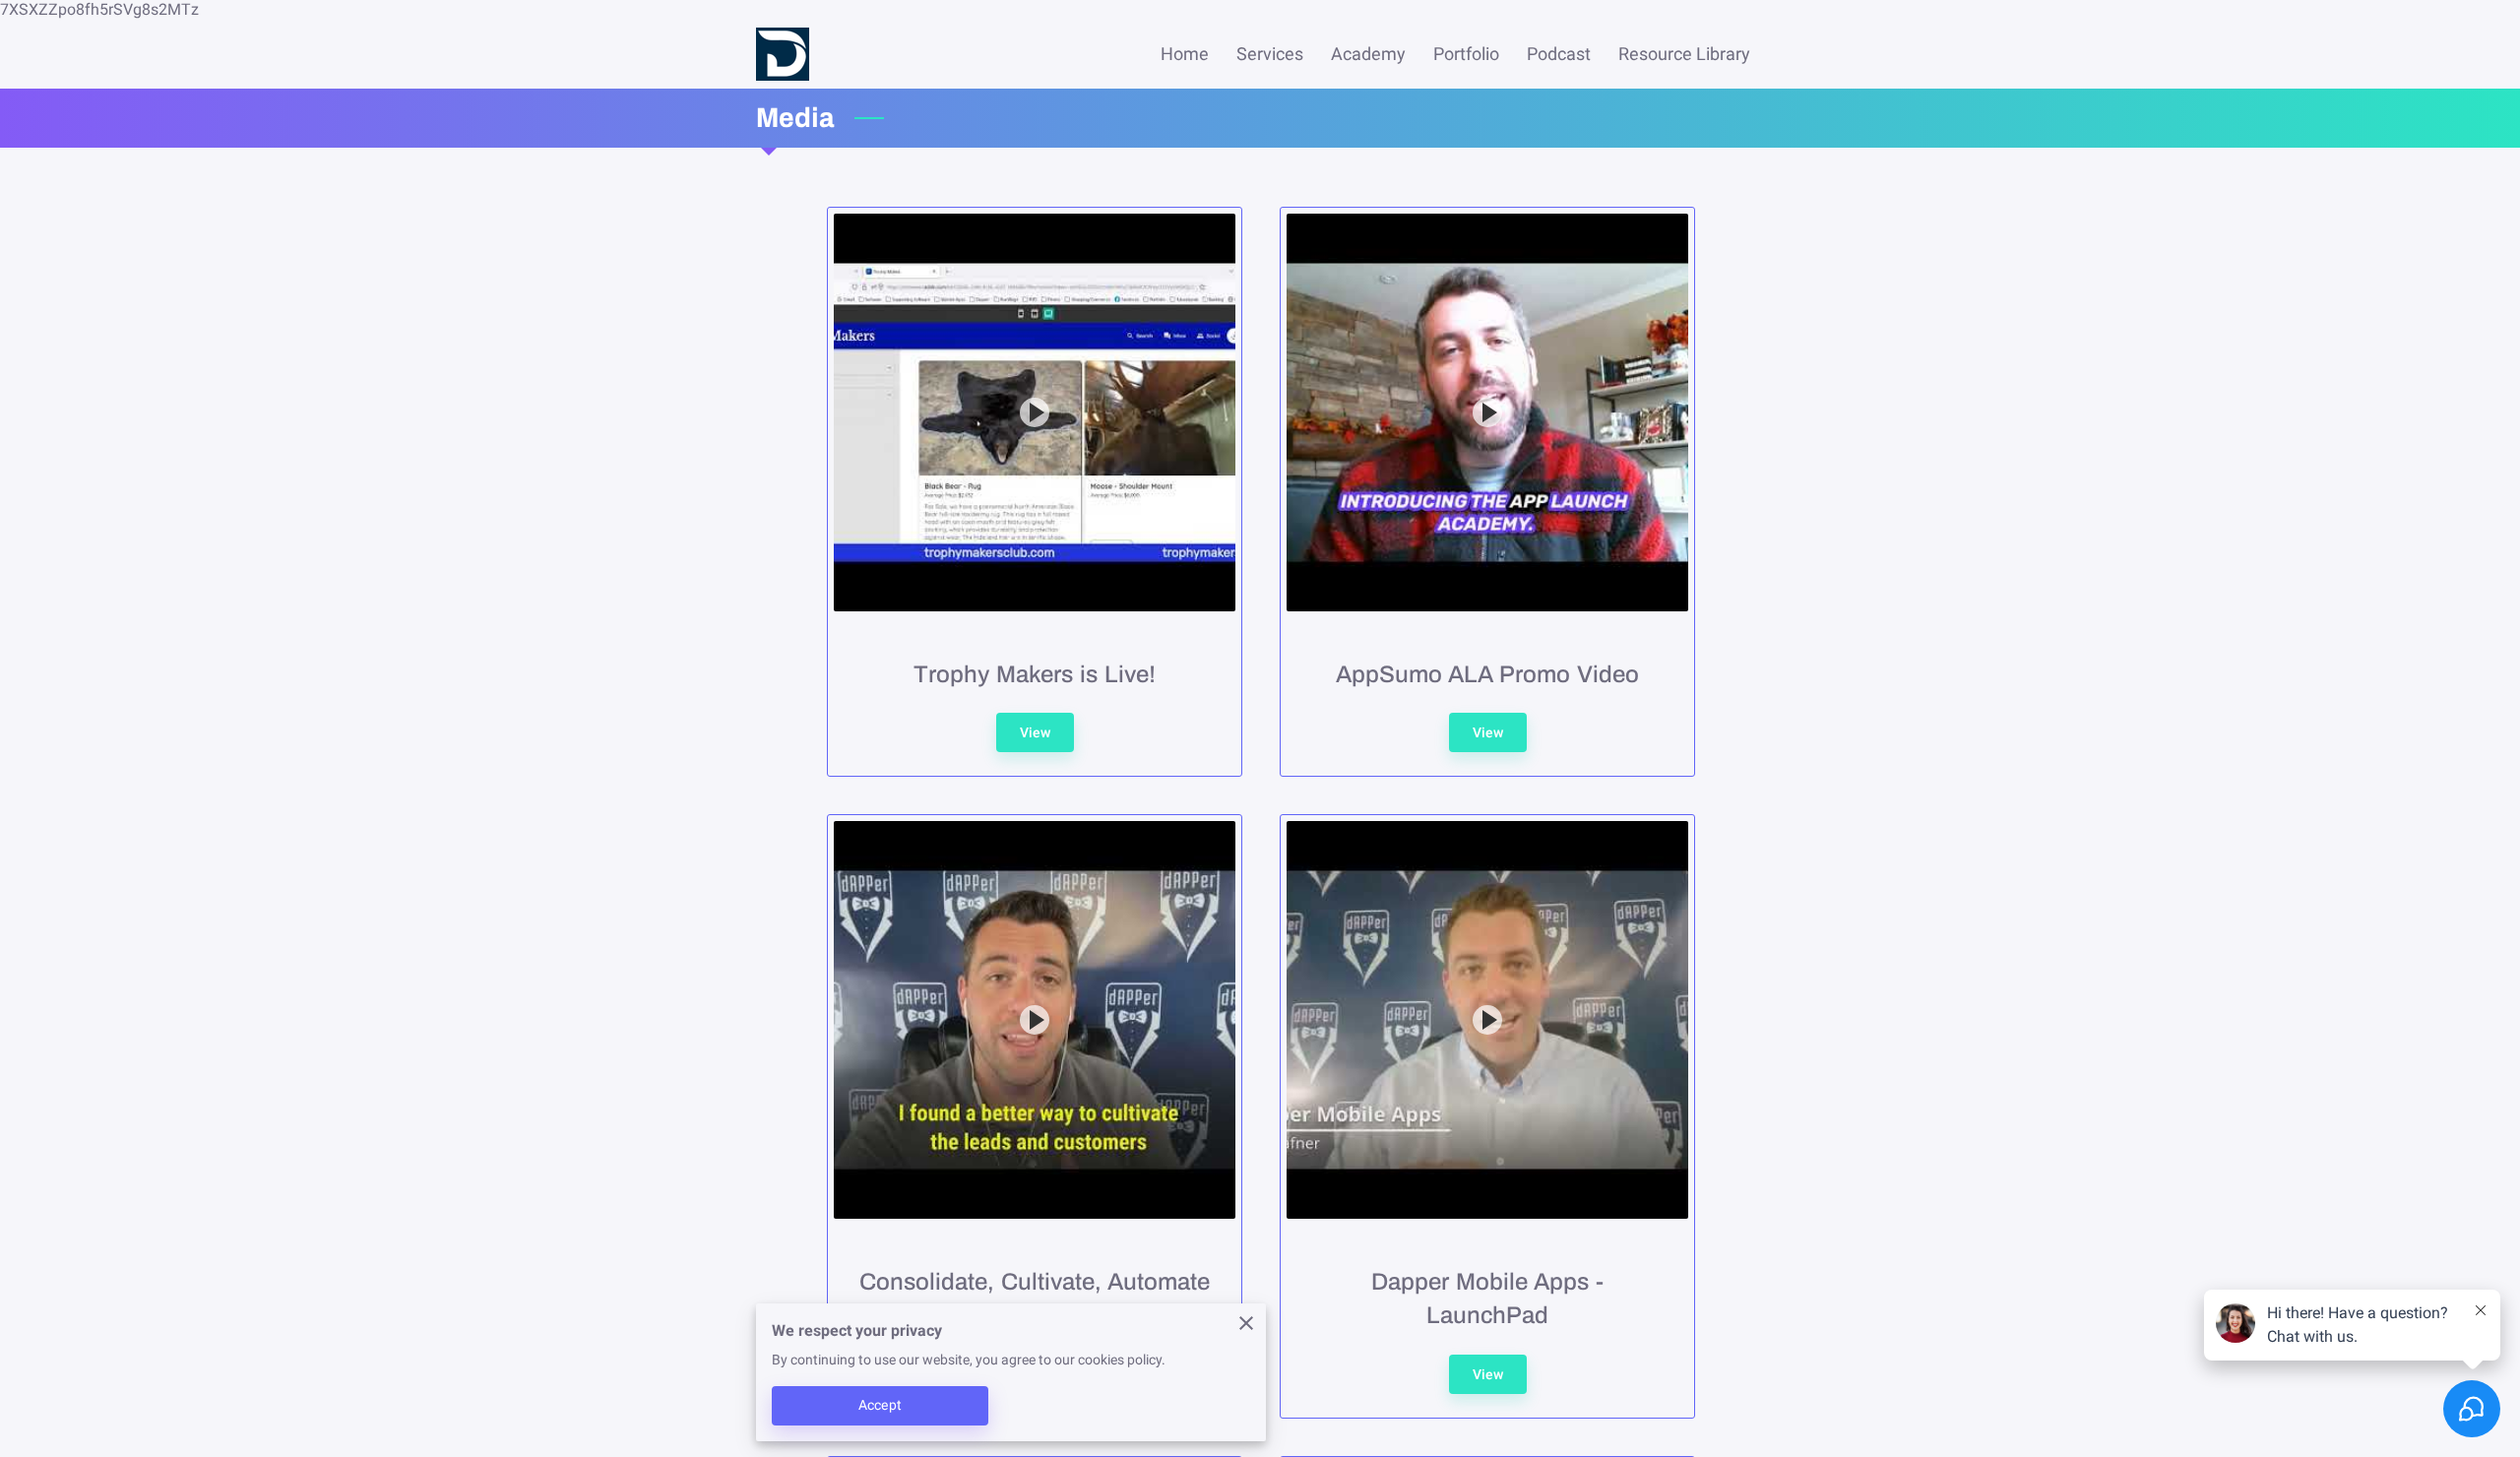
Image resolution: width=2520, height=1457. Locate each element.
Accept (880, 1405)
